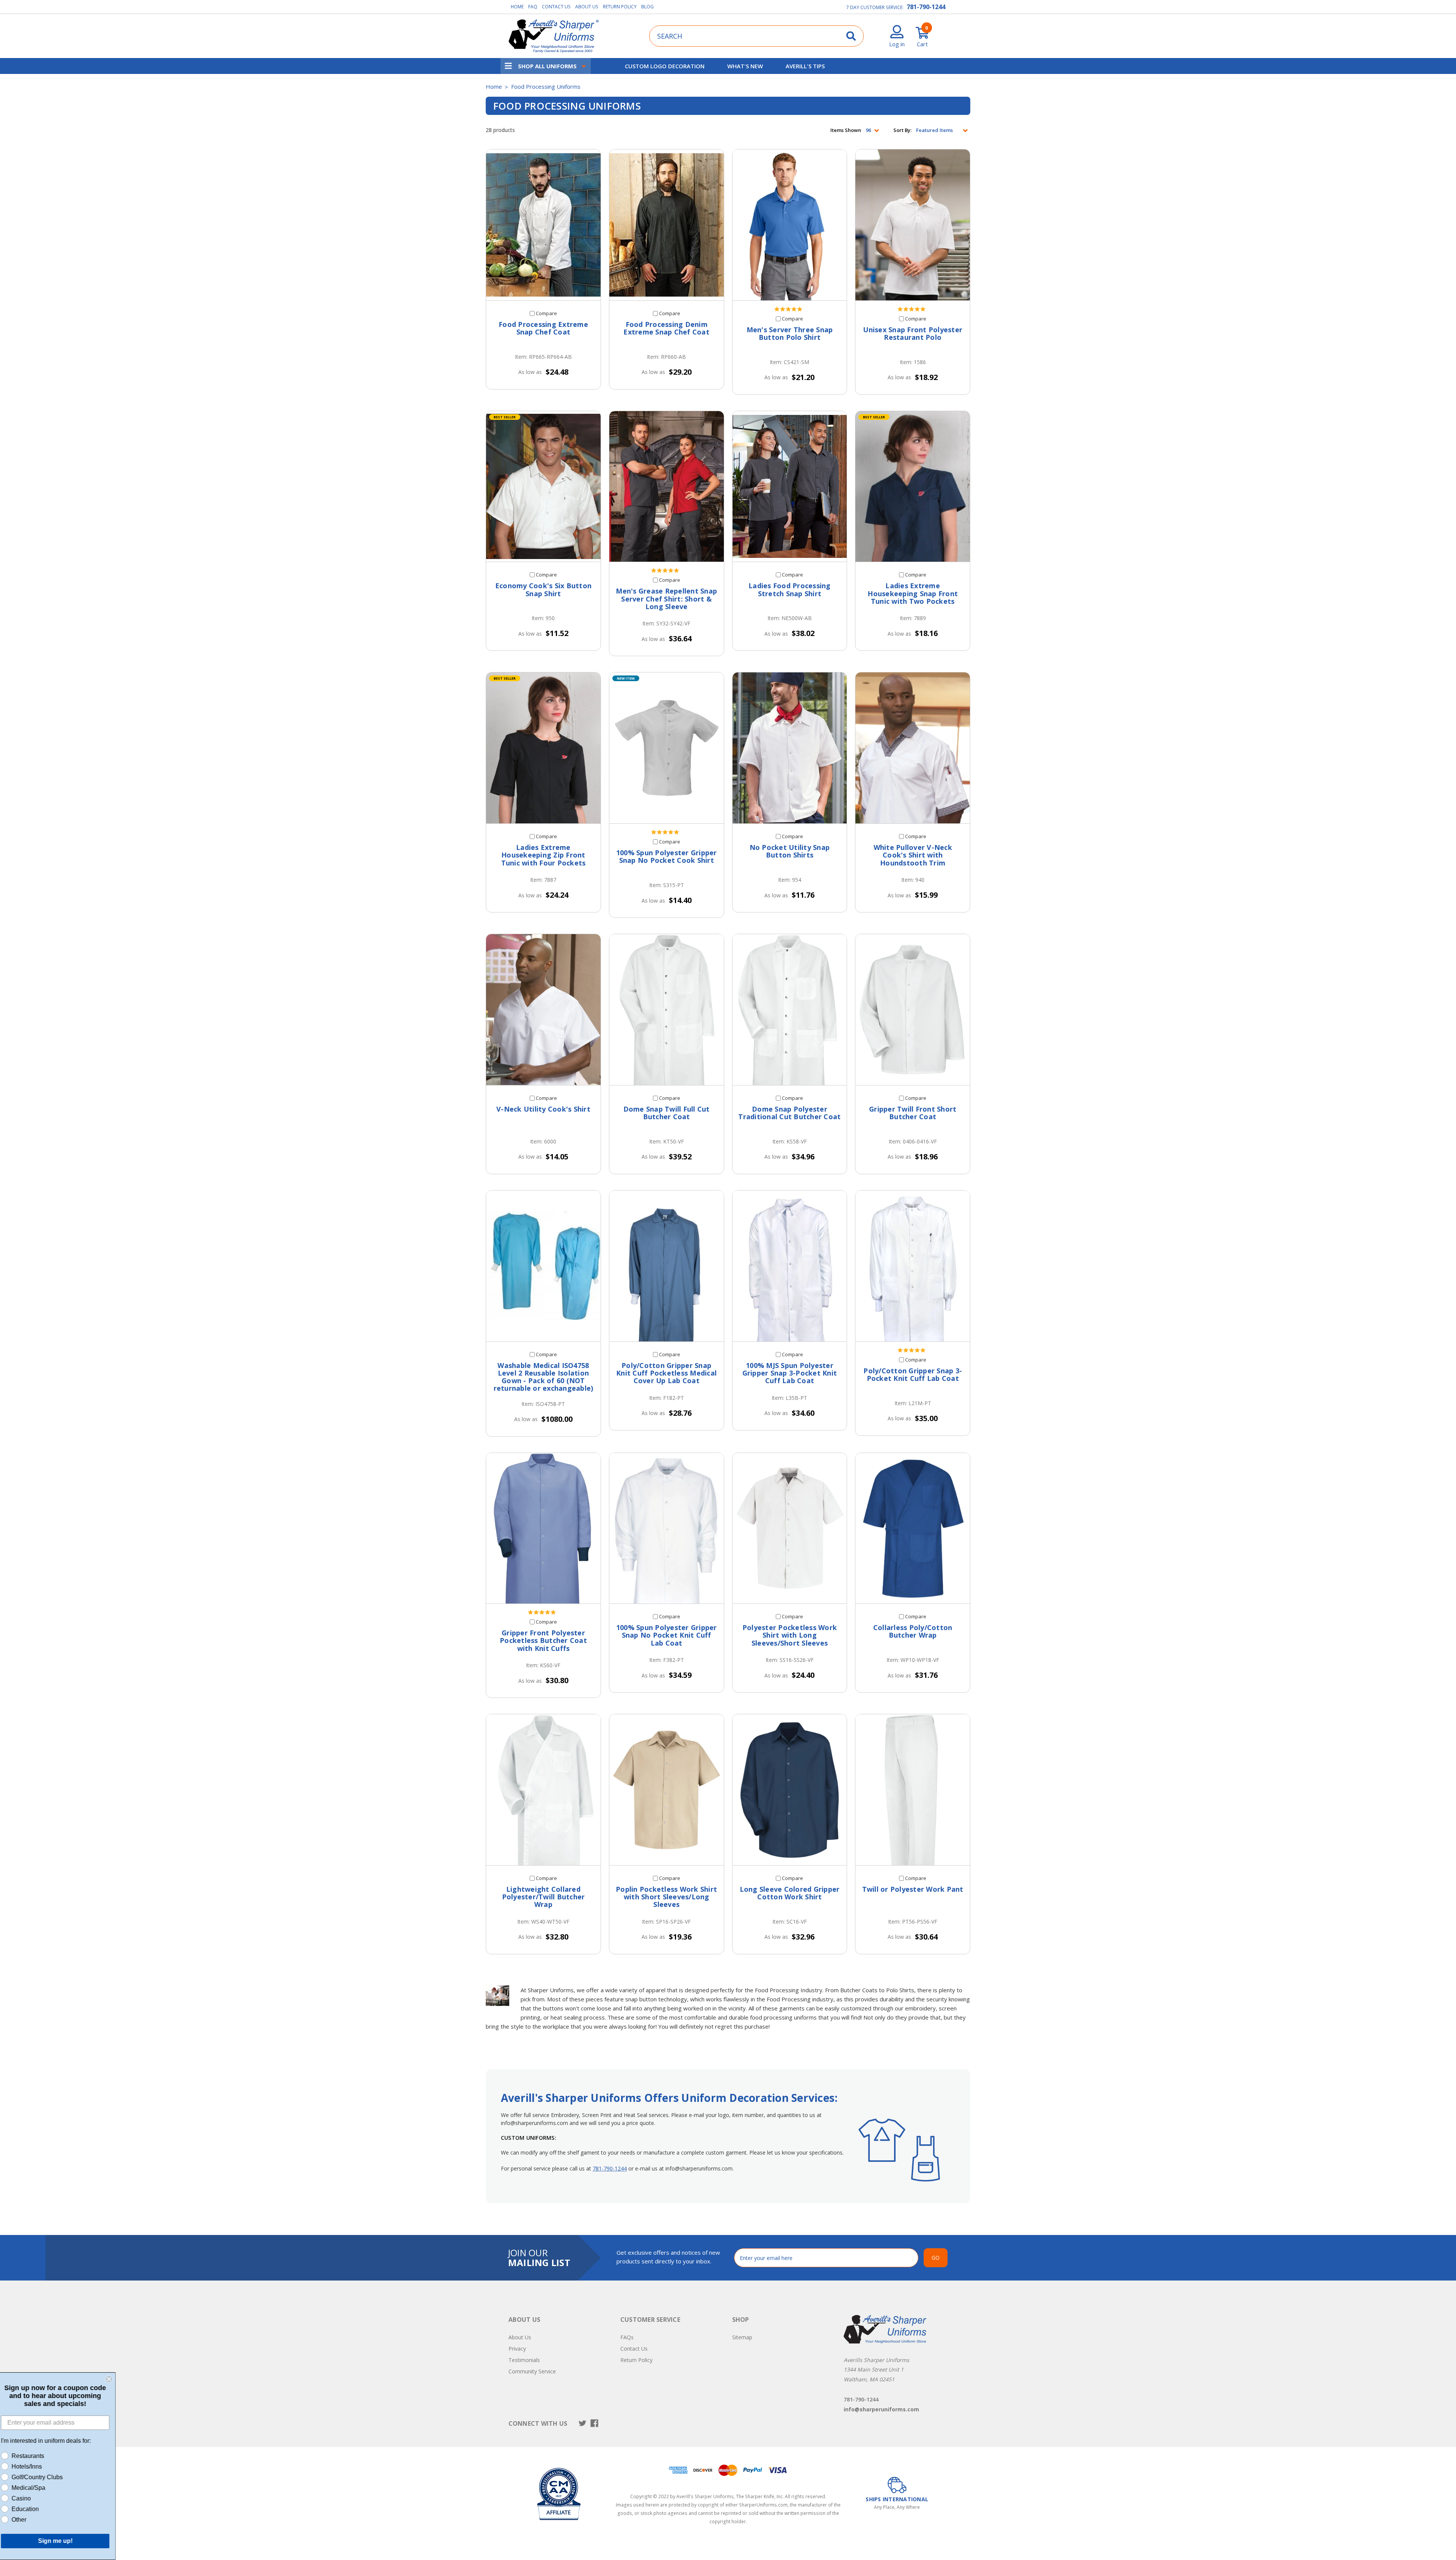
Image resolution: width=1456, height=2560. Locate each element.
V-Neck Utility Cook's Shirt (543, 1109)
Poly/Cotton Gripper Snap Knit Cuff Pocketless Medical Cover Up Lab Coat (666, 1373)
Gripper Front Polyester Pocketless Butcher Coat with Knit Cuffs (543, 1640)
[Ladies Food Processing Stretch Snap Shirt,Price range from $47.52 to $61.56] (790, 487)
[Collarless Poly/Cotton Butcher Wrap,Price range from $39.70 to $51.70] (913, 1528)
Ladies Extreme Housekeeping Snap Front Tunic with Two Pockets (913, 593)
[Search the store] (851, 36)
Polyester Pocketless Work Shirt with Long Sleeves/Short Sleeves (790, 1635)
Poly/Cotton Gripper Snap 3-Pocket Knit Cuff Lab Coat (913, 1375)
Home (517, 7)
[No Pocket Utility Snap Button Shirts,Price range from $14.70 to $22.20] (790, 748)
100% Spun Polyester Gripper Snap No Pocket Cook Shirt (667, 857)
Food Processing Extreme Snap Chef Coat (543, 328)
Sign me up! (61, 2541)
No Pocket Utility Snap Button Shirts (790, 851)
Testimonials (524, 2360)
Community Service (532, 2371)
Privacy (517, 2349)
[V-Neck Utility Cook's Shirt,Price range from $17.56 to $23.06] (543, 1010)
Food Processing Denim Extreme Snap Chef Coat (666, 328)
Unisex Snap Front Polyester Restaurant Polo (913, 334)
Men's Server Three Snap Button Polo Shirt (790, 334)
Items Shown (846, 130)
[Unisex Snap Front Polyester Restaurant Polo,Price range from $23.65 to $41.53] (913, 225)
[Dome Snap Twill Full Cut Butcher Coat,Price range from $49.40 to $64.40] (667, 1010)
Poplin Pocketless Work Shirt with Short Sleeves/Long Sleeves (666, 1897)
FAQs (627, 2337)
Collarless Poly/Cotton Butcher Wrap (913, 1631)
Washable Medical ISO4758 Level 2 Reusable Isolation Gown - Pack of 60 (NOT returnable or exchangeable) (544, 1377)
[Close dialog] (115, 2379)
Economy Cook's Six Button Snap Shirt (543, 590)
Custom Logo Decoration (665, 66)
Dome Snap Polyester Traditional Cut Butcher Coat (789, 1113)
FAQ (533, 7)
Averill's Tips (805, 66)
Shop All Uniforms (547, 66)
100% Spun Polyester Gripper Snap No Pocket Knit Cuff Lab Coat (667, 1635)
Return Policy (620, 7)
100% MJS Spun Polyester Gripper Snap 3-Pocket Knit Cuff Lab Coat (790, 1373)
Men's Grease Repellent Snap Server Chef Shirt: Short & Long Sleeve (666, 599)
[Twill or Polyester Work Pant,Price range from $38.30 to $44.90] (913, 1790)
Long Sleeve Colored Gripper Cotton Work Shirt (790, 1893)
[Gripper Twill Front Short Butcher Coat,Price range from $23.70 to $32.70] (913, 1010)
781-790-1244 (926, 7)
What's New (745, 66)
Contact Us (556, 7)
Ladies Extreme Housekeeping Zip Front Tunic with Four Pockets (544, 855)
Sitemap (742, 2337)
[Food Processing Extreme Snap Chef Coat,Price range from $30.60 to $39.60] (543, 225)
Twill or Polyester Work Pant (913, 1889)
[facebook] (594, 2423)
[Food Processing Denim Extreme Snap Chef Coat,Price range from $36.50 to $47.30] (667, 225)
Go (936, 2258)
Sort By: (902, 130)
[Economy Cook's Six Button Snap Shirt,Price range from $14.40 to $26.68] (543, 487)
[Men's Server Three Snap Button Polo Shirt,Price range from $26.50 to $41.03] (790, 225)
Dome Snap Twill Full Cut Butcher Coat (667, 1113)
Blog (647, 7)
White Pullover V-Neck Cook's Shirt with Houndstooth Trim (913, 855)
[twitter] (583, 2423)
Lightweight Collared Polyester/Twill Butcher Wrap (544, 1897)
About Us (587, 7)
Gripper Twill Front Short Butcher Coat (913, 1113)
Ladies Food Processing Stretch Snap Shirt (790, 590)
